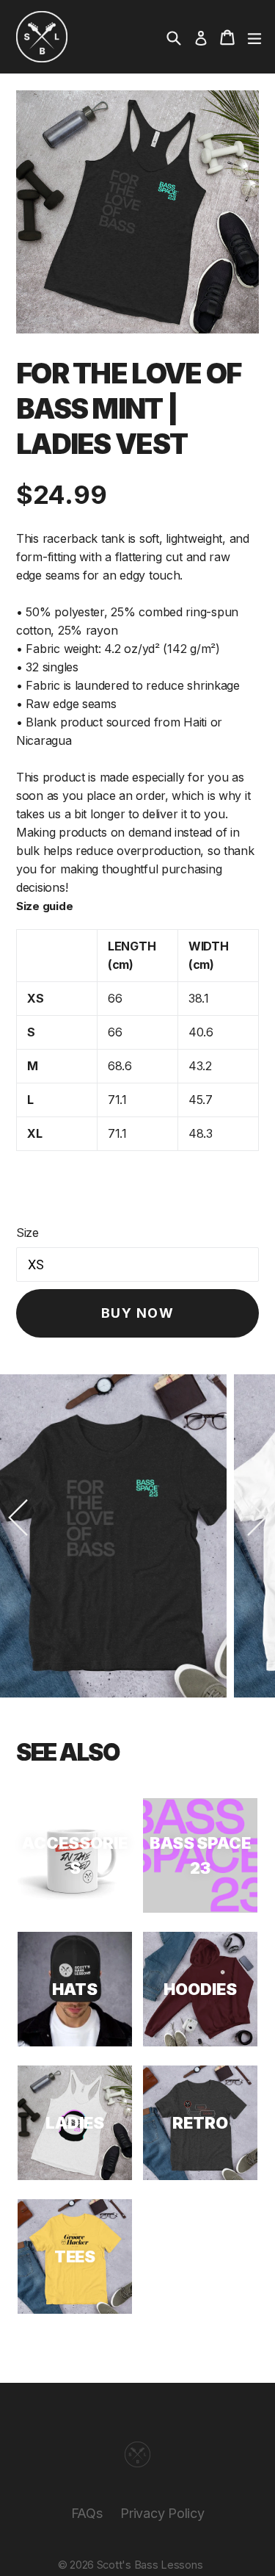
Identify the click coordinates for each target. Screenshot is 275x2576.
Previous (18, 1518)
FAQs (87, 2513)
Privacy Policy (162, 2513)
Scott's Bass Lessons (150, 2565)
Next (257, 1518)
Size (27, 1233)
